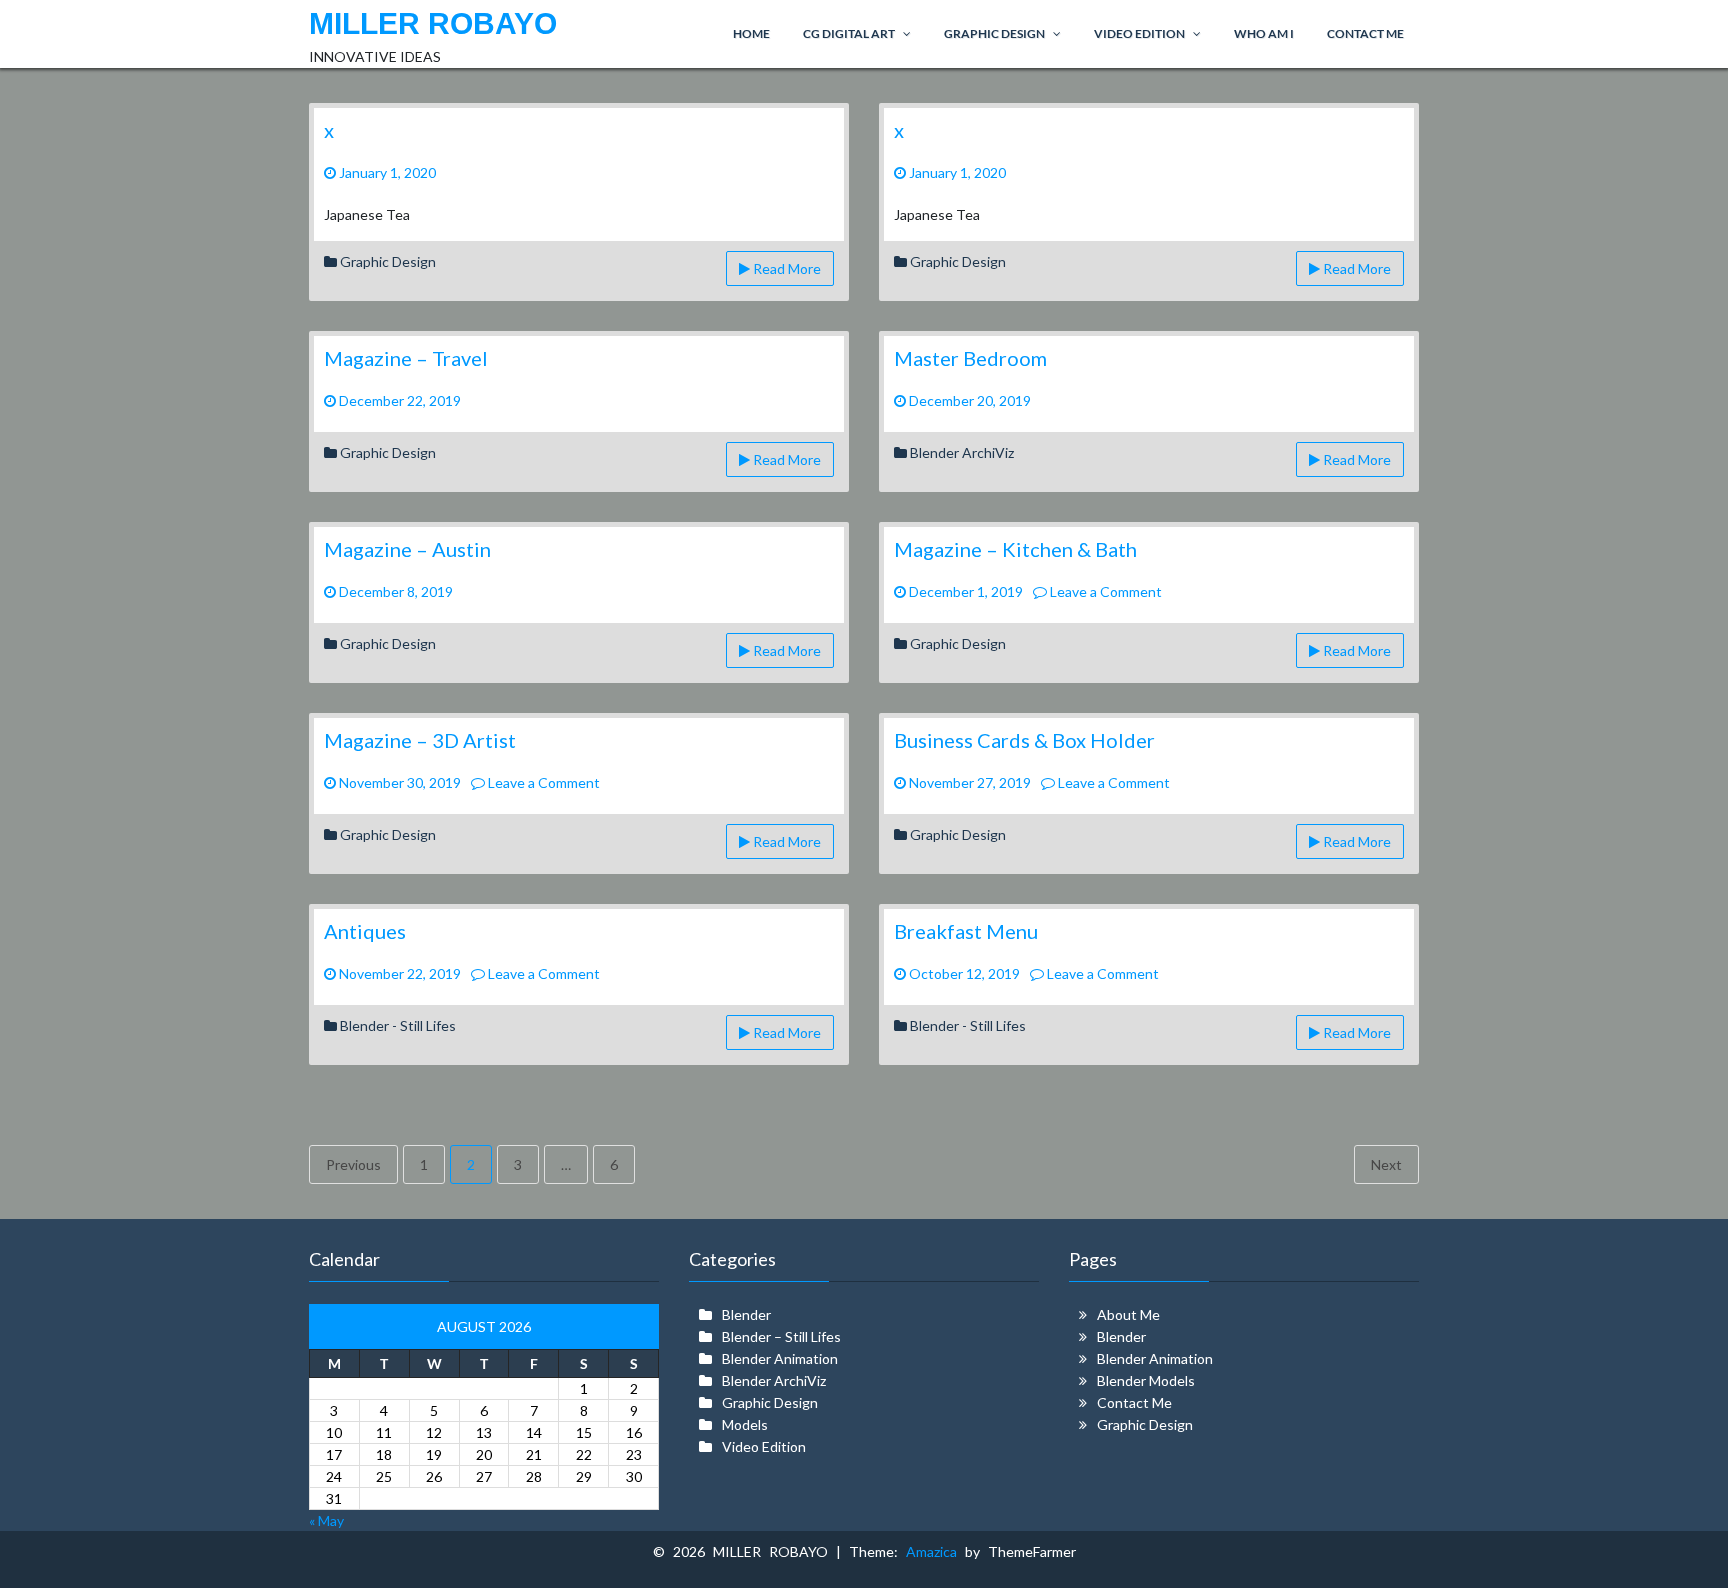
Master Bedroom (970, 358)
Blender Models (1146, 1380)
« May (326, 1520)
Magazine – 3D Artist (420, 740)
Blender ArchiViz (962, 452)
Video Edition (764, 1446)
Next (1386, 1164)
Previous (353, 1164)
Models (745, 1424)
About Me (1128, 1314)
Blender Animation (780, 1358)
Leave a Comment (1104, 591)
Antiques (365, 931)
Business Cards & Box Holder (1024, 740)
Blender (746, 1314)
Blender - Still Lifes (398, 1025)
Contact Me (1134, 1402)
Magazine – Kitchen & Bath (1015, 549)
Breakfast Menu (966, 931)
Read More (785, 268)
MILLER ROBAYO (433, 23)
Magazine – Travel (406, 358)
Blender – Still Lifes (781, 1336)
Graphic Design (388, 261)
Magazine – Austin (407, 549)
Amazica (935, 1551)
